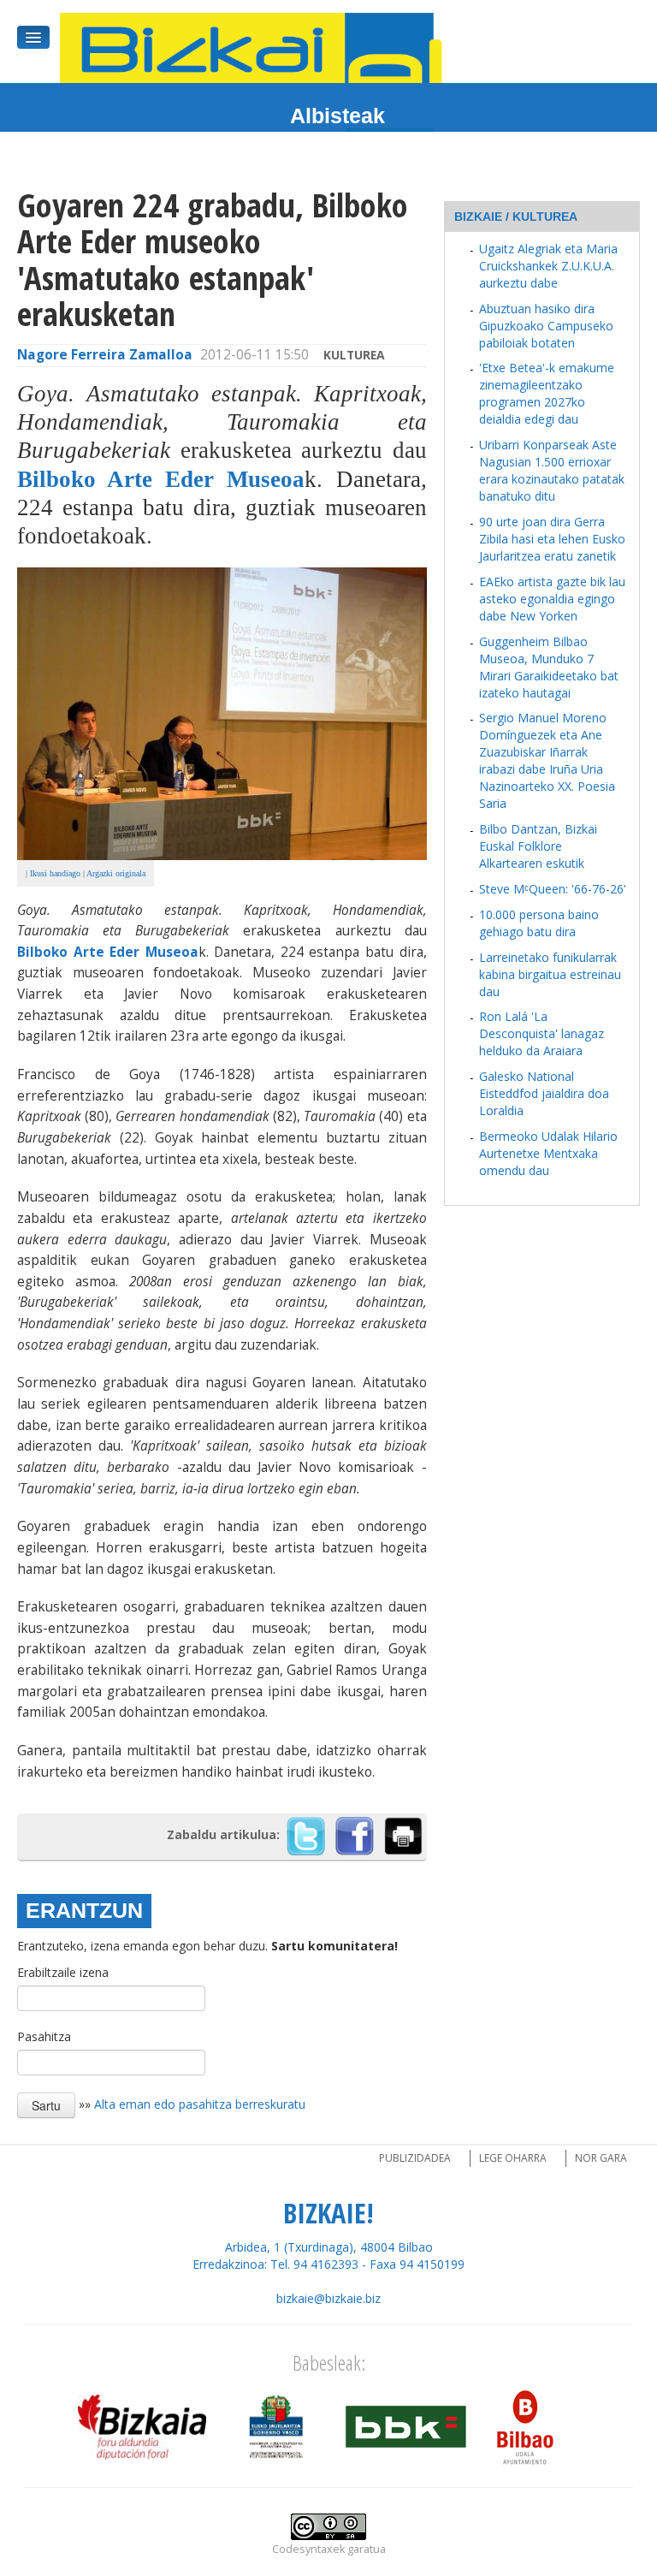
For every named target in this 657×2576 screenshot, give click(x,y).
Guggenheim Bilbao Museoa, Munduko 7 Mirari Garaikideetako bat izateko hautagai (549, 667)
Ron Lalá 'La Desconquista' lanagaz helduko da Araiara (542, 1033)
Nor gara (601, 2158)
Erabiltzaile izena (63, 1972)
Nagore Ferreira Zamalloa (105, 355)
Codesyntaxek (308, 2549)
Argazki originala (116, 873)
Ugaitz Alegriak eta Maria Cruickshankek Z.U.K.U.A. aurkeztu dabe (548, 266)
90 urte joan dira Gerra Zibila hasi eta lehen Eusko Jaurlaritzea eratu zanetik (552, 539)
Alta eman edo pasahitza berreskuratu (200, 2104)
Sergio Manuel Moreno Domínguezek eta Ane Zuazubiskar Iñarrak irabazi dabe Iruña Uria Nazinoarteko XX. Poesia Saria (547, 760)
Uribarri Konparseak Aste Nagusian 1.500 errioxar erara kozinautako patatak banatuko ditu (552, 470)
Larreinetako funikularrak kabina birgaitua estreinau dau (550, 974)
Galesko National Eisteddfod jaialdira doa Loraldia (544, 1093)
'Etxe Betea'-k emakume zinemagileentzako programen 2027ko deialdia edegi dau (547, 393)
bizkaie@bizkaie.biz (328, 2298)
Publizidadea (415, 2158)
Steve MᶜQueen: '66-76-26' (553, 889)
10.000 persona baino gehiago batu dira (539, 923)
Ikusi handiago (55, 873)
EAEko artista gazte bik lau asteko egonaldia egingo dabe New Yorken (552, 599)
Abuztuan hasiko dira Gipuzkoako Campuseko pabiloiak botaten (546, 326)
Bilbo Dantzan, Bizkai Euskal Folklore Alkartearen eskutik (538, 846)
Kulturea (354, 355)
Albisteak (337, 116)
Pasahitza (44, 2036)
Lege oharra (513, 2158)
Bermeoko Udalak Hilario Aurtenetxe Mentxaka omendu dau (548, 1153)
